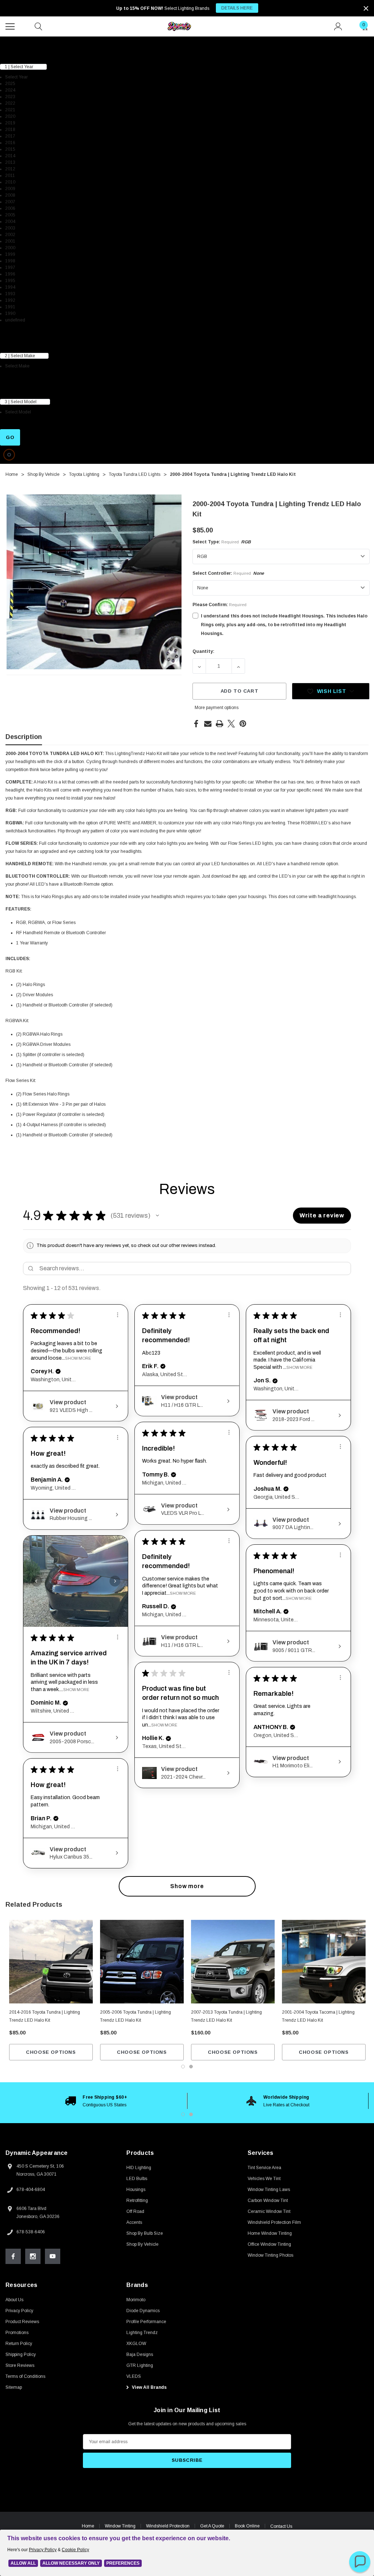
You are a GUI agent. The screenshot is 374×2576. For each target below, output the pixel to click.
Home (88, 2526)
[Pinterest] (243, 724)
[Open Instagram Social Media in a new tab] (33, 2256)
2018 (10, 130)
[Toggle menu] (11, 26)
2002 (10, 235)
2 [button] (191, 2114)
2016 (10, 143)
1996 (10, 274)
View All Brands (149, 2387)
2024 (10, 90)
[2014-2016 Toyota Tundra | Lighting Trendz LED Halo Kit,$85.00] (51, 1962)
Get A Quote (212, 2526)
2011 (10, 176)
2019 (10, 123)
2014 (10, 156)
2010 (10, 182)
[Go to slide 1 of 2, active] (183, 2067)
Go (10, 437)
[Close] (366, 8)
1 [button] (183, 2114)
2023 (10, 97)
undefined (15, 320)
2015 (10, 149)
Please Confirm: (220, 605)
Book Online (247, 2526)
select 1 (9, 53)
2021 (10, 110)
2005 (10, 215)
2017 (10, 136)
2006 (10, 208)
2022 (10, 103)
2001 (10, 241)
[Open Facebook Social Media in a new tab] (13, 2256)
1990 (10, 313)
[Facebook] (196, 724)
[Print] (220, 724)
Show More (78, 1358)
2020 (10, 116)
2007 (10, 202)
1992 (10, 300)
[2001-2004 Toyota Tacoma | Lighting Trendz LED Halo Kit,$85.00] (324, 1962)
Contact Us (281, 2526)
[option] (96, 2101)
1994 (10, 287)
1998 (10, 261)
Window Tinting (120, 2526)
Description (24, 737)
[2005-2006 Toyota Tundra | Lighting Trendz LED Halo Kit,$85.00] (142, 1962)
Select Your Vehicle (21, 41)
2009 (10, 189)
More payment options (217, 708)
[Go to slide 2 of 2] (191, 2067)
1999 (10, 254)
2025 (10, 84)
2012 (10, 169)
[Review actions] (118, 1315)
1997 (10, 267)
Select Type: (222, 542)
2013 (10, 162)
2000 (10, 248)
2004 (10, 222)
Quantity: (203, 651)
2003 (10, 228)
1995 (10, 281)
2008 (10, 195)
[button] (157, 1216)
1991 (10, 307)
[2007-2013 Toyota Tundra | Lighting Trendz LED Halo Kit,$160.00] (233, 1962)
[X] (231, 724)
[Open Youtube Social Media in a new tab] (53, 2256)
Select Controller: (228, 573)
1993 (10, 294)
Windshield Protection (168, 2526)
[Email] (208, 724)
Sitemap (14, 2387)
